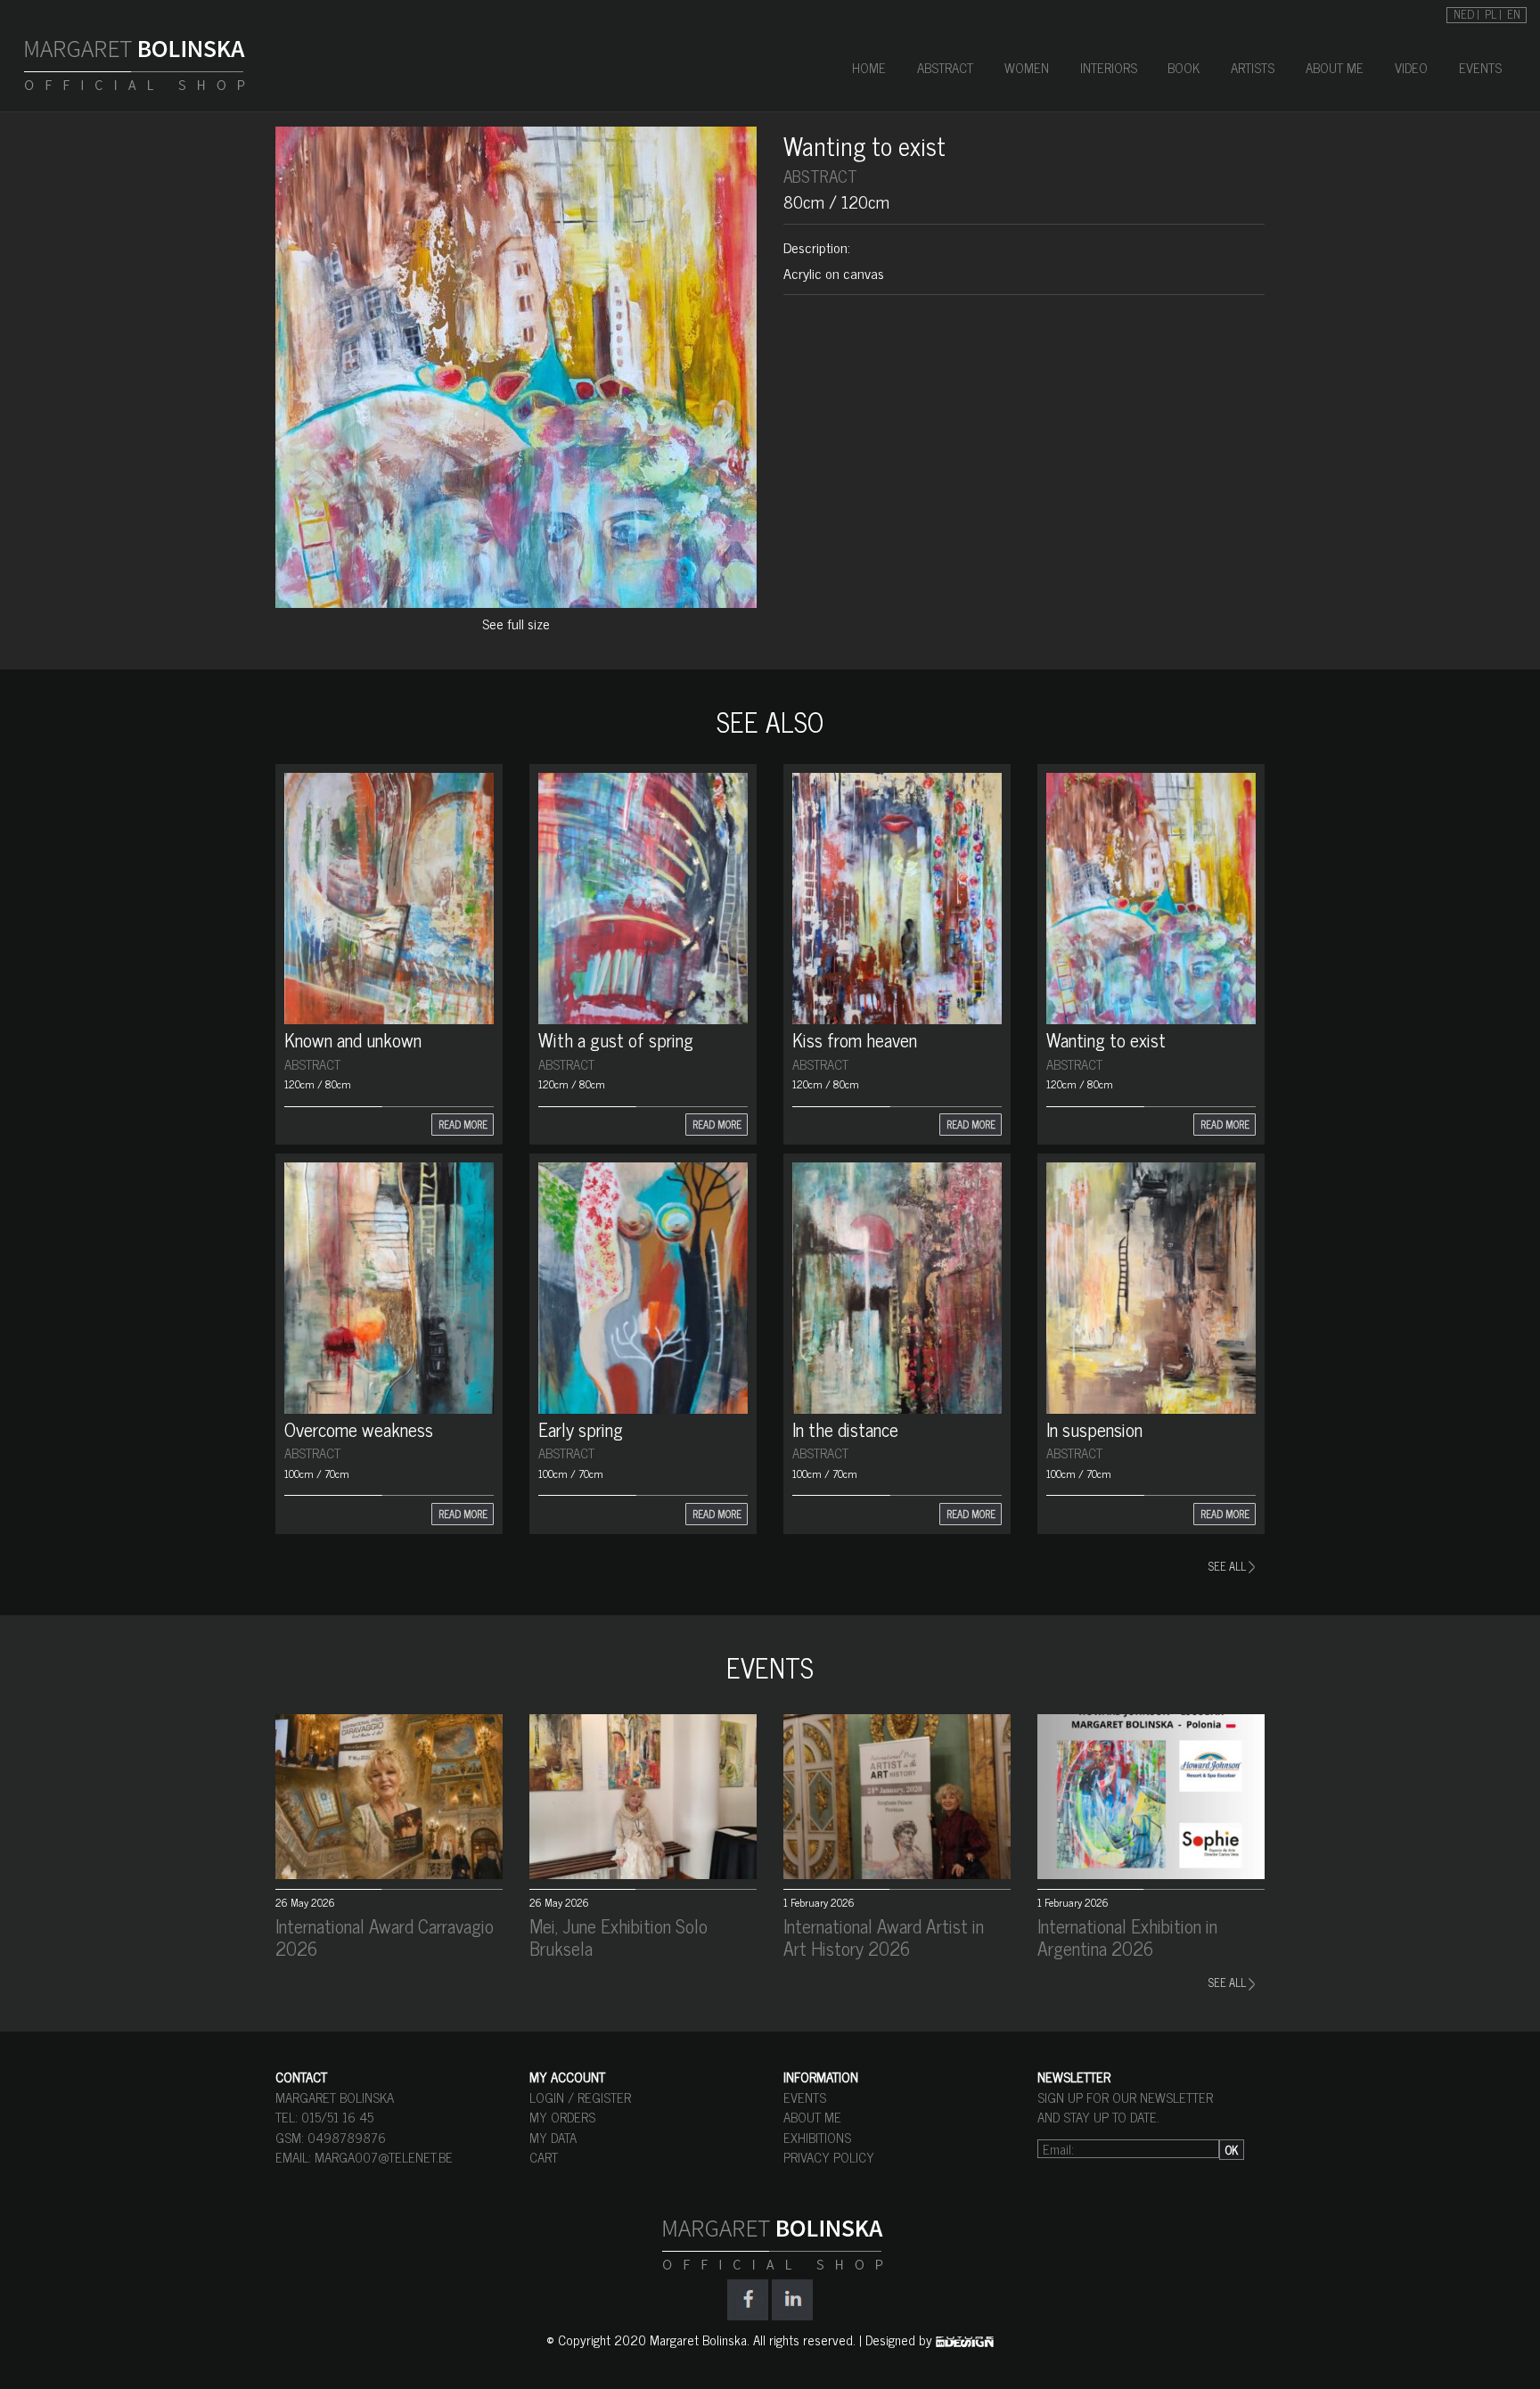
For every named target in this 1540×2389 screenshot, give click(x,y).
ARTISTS (1253, 67)
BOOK (1184, 67)
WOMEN (1027, 67)
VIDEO (1411, 67)
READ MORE (463, 1124)
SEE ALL (1229, 1566)
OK (1232, 2150)
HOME (869, 67)
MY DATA (553, 2137)
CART (544, 2157)
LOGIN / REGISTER (580, 2097)
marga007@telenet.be (384, 2157)
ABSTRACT (945, 67)
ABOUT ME (1335, 67)
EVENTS (1480, 67)
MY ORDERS (562, 2117)
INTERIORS (1109, 67)
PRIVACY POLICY (829, 2157)
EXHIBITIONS (817, 2137)
